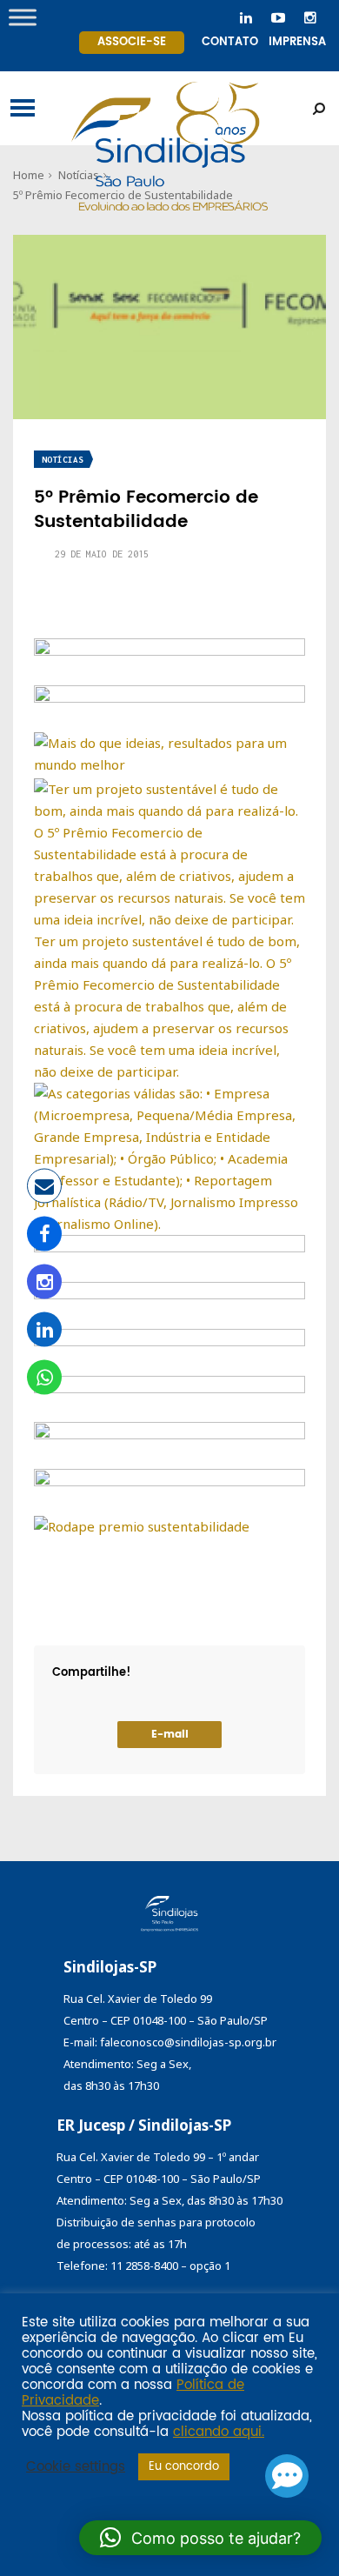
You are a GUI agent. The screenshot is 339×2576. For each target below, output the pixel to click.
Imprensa (297, 42)
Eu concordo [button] (184, 2467)
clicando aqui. (219, 2433)
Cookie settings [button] (76, 2467)
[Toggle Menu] (23, 17)
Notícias (63, 460)
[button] (200, 2538)
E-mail (170, 1735)
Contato (230, 42)
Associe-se (132, 42)
